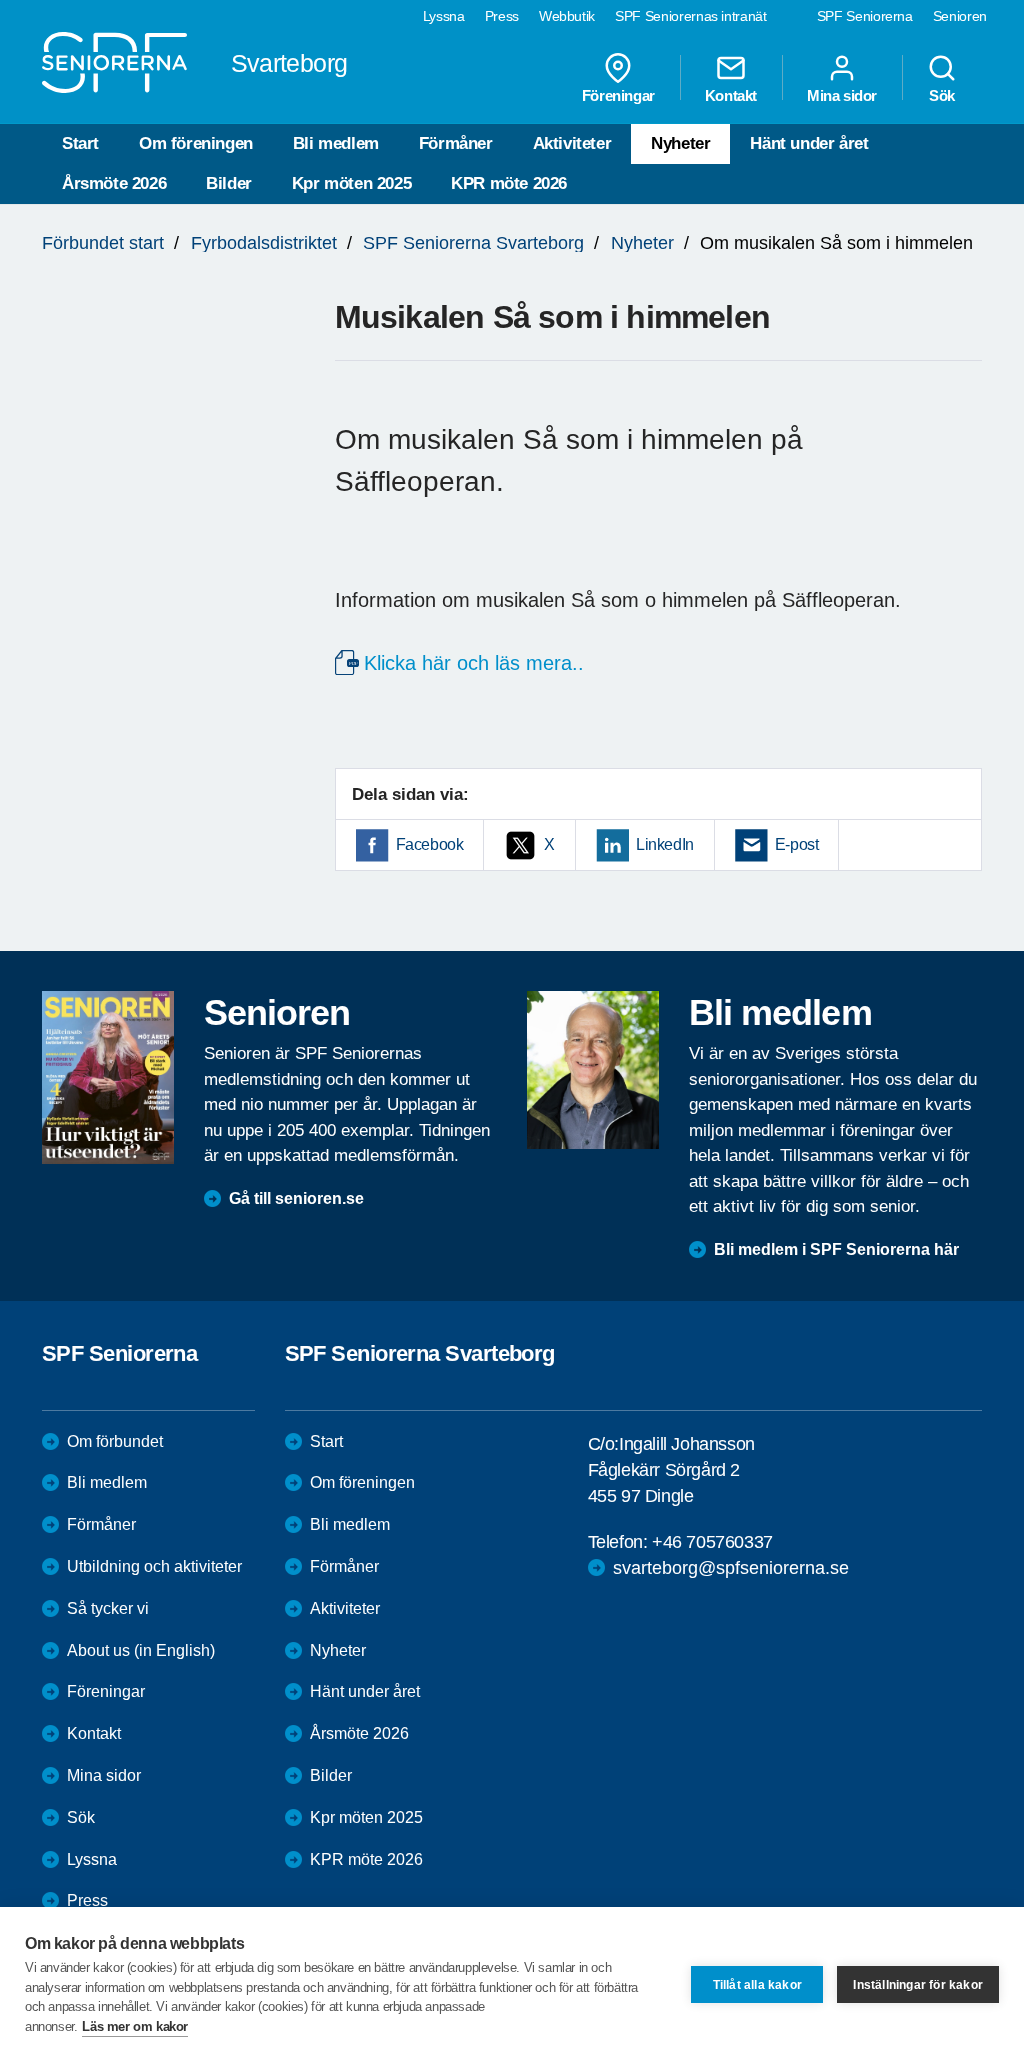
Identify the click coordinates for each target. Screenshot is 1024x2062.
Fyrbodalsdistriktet (264, 243)
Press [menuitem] (502, 16)
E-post (797, 844)
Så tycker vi (108, 1608)
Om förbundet (115, 1441)
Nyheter (680, 143)
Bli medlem (336, 143)
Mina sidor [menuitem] (842, 95)
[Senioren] (108, 1077)
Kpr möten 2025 (351, 183)
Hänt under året (809, 143)
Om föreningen (196, 143)
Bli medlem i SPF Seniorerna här (836, 1249)
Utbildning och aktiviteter (154, 1566)
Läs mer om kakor (135, 2026)
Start (80, 143)
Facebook (430, 844)
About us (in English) (141, 1650)
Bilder (229, 183)
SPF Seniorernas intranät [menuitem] (691, 16)
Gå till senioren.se (296, 1198)
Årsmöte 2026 (114, 183)
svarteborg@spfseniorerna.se (731, 1568)
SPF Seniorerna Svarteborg (473, 243)
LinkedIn (665, 844)
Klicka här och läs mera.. (474, 663)
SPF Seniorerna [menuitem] (865, 16)
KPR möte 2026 (509, 183)
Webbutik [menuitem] (567, 16)
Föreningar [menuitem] (618, 95)
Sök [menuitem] (942, 95)
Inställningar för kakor (918, 1985)
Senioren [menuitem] (960, 16)
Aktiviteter (572, 143)
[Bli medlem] (593, 1070)
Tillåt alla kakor (757, 1985)
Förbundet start (103, 243)
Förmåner (456, 143)
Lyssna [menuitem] (444, 16)
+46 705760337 (712, 1542)
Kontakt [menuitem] (731, 95)
